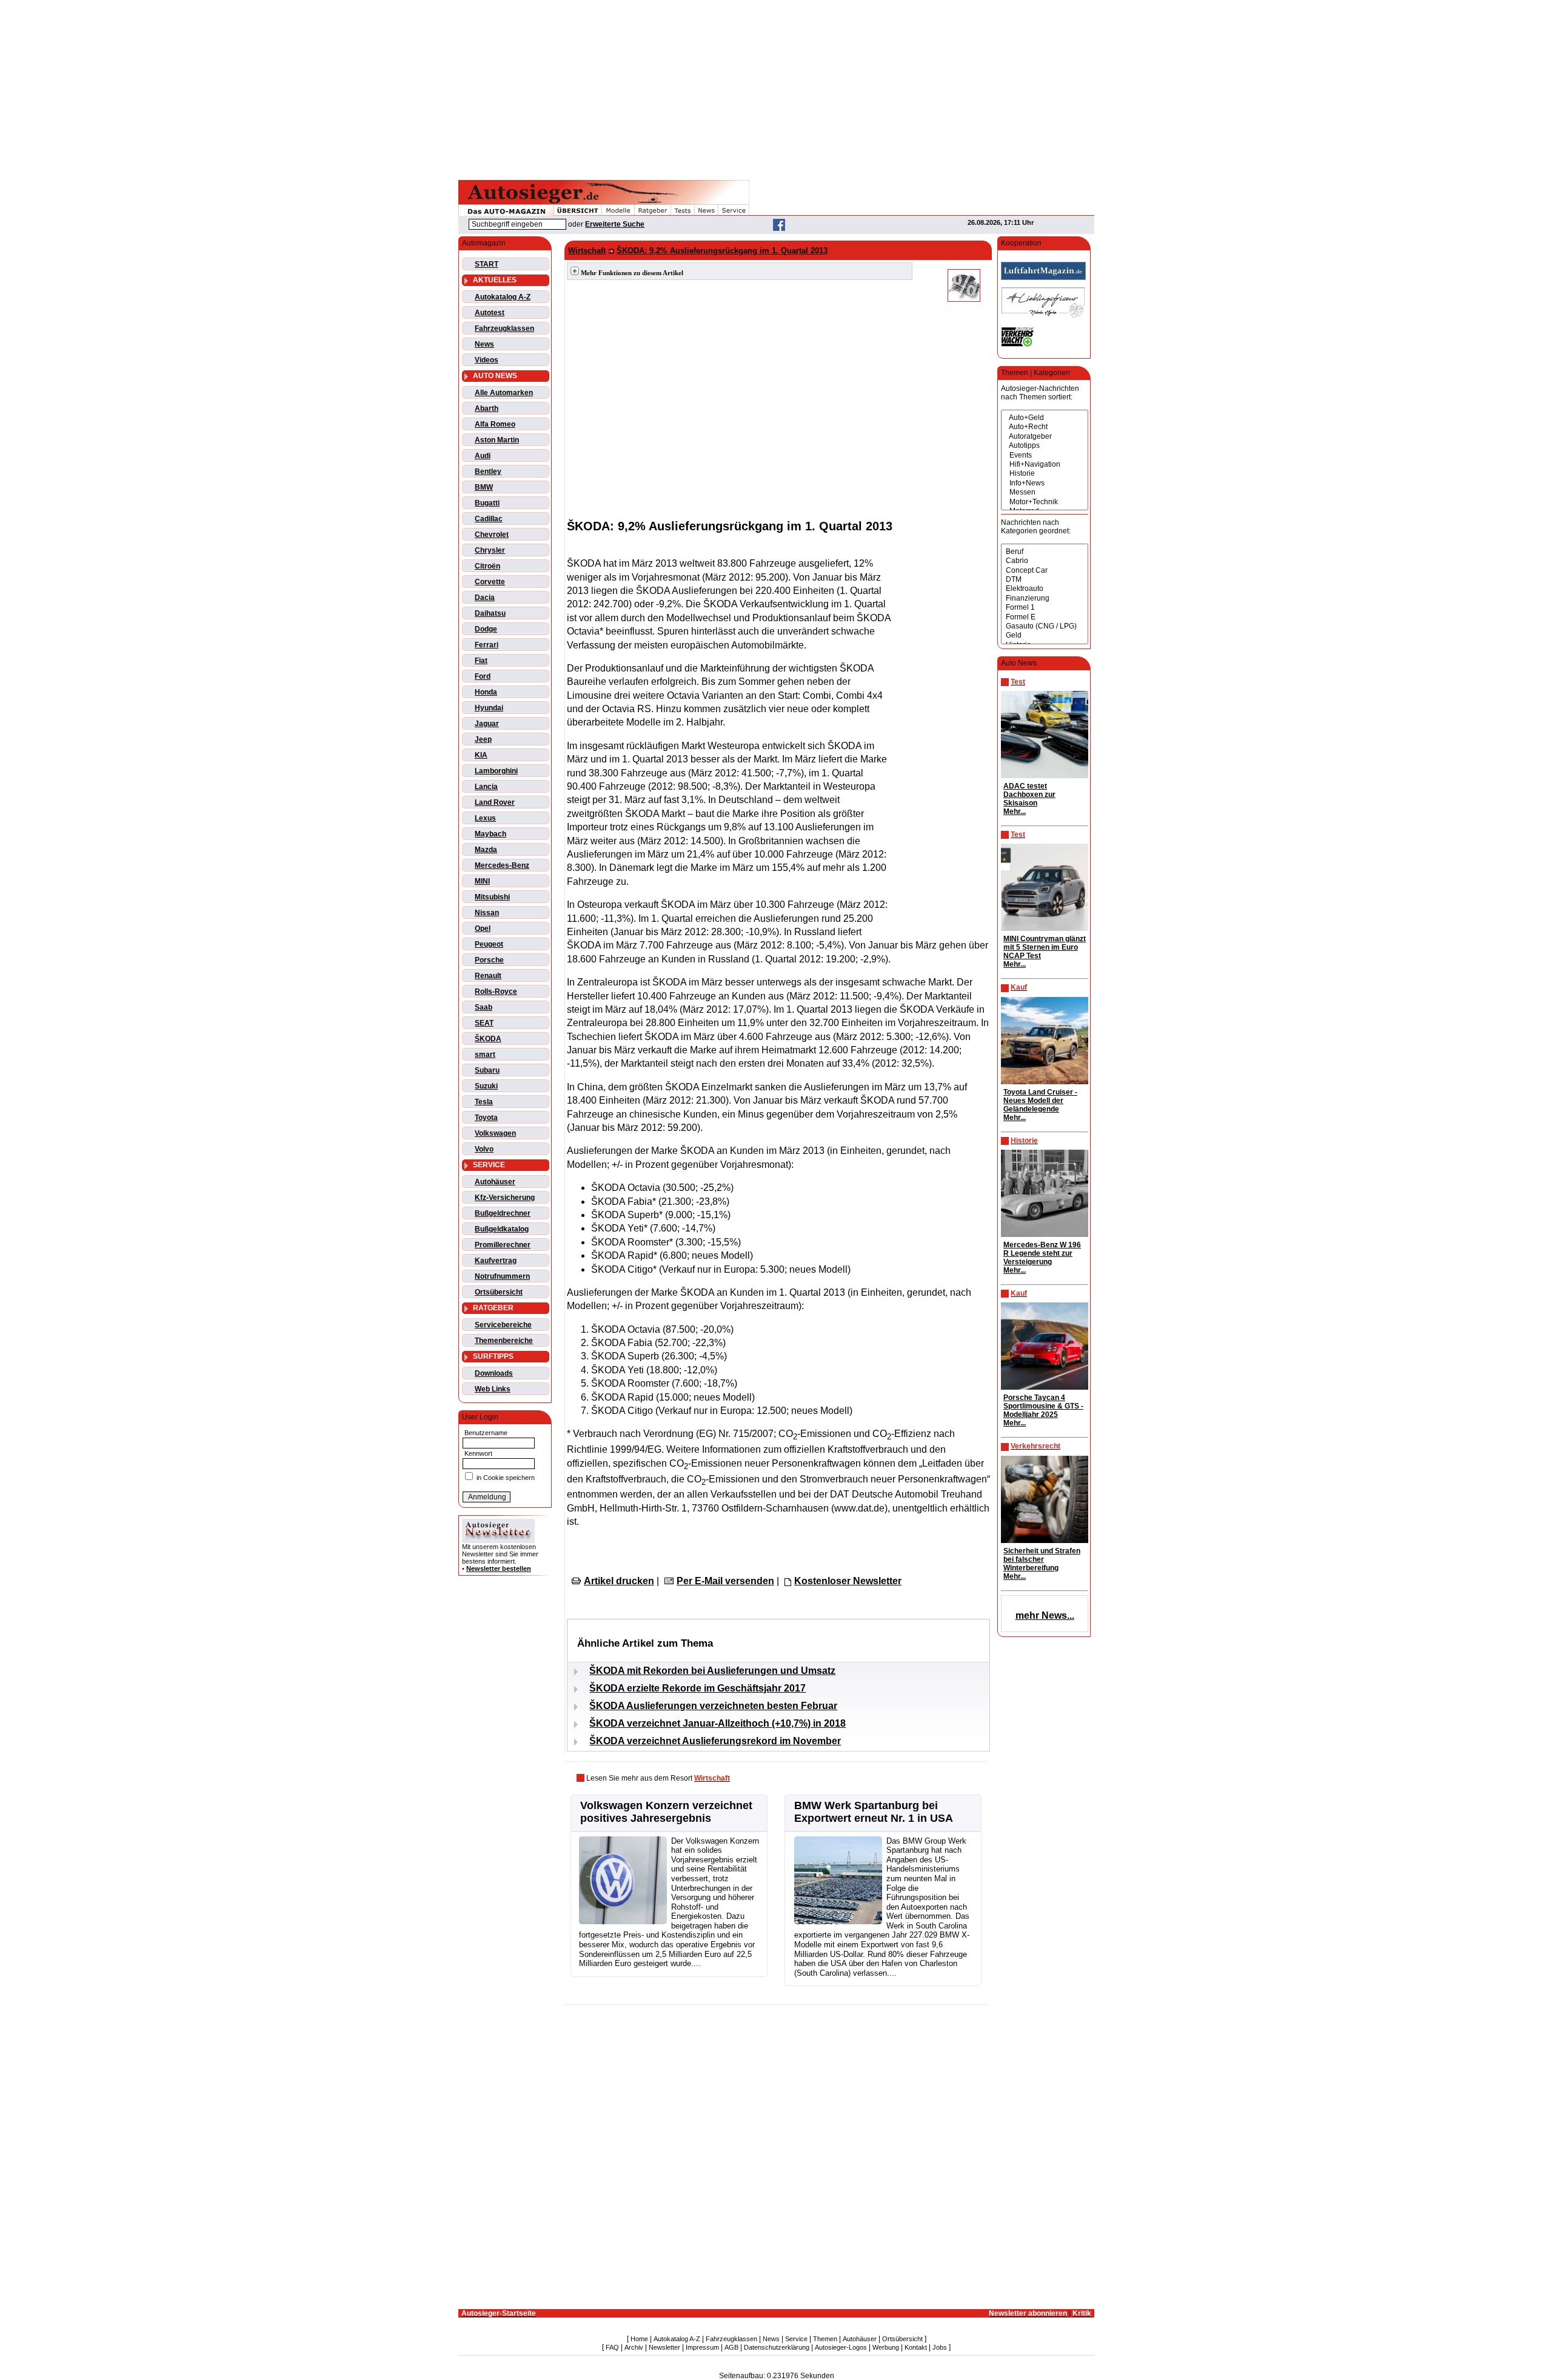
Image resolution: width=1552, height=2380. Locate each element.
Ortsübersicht (499, 1292)
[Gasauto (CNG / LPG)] (1045, 626)
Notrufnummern (502, 1276)
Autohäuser (495, 1182)
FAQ (612, 2347)
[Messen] (1045, 492)
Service (796, 2339)
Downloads (494, 1373)
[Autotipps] (1045, 446)
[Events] (1045, 455)
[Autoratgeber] (1045, 437)
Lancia (486, 787)
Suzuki (486, 1086)
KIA (481, 755)
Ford (483, 676)
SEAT (484, 1023)
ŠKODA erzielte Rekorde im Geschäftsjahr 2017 (697, 1688)
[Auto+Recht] (1045, 427)
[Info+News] (1045, 483)
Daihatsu (490, 613)
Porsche (489, 960)
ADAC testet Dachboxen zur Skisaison (1029, 795)
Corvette (490, 582)
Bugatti (487, 503)
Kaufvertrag (496, 1261)
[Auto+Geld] (1045, 418)
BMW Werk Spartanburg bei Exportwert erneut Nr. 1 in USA (874, 1812)
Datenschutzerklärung (777, 2347)
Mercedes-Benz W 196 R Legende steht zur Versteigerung (1042, 1253)
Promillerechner (503, 1245)
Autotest (490, 313)
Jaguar (487, 724)
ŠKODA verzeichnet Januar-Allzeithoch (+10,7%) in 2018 (717, 1723)
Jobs (940, 2347)
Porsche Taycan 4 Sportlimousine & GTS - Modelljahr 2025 (1043, 1406)
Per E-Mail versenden (725, 1581)
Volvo (484, 1149)
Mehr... (1015, 812)
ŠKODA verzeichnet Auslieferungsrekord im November (715, 1741)
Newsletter (664, 2347)
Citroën (487, 566)
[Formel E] (1045, 617)
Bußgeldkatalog (502, 1229)
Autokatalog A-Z (503, 297)
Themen (825, 2339)
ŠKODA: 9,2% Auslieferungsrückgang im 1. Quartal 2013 (722, 251)
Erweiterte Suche (615, 224)
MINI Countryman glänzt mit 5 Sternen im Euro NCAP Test (1045, 947)
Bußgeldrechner (503, 1213)
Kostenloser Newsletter (848, 1581)
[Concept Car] (1045, 571)
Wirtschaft (587, 251)
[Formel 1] (1045, 608)
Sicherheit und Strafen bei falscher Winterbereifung (1042, 1559)
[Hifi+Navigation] (1045, 465)
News (484, 344)
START (487, 264)
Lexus (485, 818)
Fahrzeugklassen (504, 328)
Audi (483, 456)
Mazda (486, 850)
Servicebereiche (503, 1325)
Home (639, 2339)
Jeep (483, 739)
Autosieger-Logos (841, 2347)
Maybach (490, 834)
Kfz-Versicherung (505, 1198)
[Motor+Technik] (1045, 502)
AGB (731, 2347)
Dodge (486, 629)
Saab (483, 1007)
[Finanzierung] (1045, 598)
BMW (484, 487)
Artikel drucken (619, 1581)
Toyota (486, 1118)
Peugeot (489, 944)
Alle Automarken (504, 393)
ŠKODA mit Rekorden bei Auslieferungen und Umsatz (712, 1671)
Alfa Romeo (495, 424)
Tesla (484, 1102)
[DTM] (1045, 580)
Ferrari (487, 645)
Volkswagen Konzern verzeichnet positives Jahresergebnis (666, 1812)
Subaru (487, 1070)
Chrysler (490, 550)
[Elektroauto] (1045, 589)
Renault (488, 976)
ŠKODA (488, 1039)
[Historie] (1045, 474)
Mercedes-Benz (502, 865)
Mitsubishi (492, 897)
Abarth (487, 408)
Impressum (702, 2347)
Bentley (488, 472)
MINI (482, 881)
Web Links (493, 1389)
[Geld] (1045, 635)
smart (485, 1055)
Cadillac (489, 519)
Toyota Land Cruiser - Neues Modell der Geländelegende (1040, 1101)
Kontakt (916, 2347)
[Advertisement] (776, 88)
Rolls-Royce (496, 992)
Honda (486, 692)
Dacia (485, 598)
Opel (483, 928)
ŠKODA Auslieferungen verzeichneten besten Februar (713, 1706)
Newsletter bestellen (499, 1568)
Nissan (487, 913)
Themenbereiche (504, 1341)
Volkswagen (495, 1133)
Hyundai (489, 708)
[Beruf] (1045, 552)
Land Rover (495, 802)
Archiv (634, 2347)
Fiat (481, 661)
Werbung (886, 2347)
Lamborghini (496, 771)
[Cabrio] (1045, 561)
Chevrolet (492, 535)
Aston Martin (497, 440)
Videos (487, 360)
